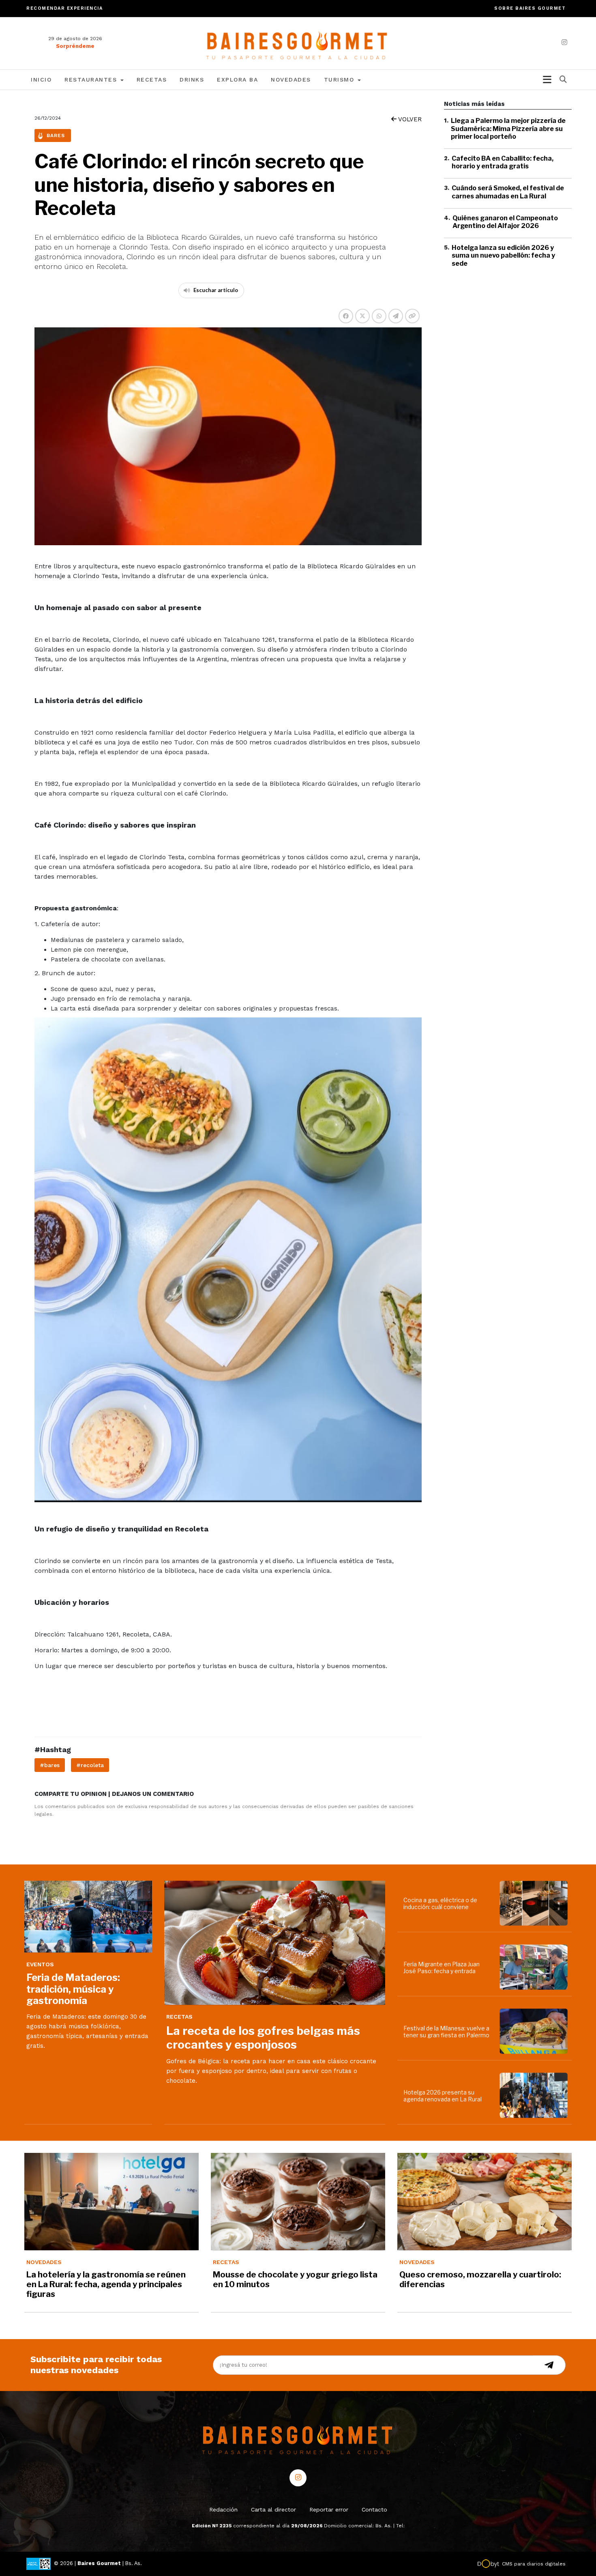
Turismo (340, 80)
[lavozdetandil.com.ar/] (298, 43)
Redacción (223, 2509)
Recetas (152, 80)
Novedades (291, 80)
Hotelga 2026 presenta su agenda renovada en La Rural (443, 2096)
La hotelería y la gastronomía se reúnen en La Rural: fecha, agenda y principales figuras (106, 2284)
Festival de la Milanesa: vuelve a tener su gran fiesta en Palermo (446, 2032)
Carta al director (273, 2509)
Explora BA (237, 80)
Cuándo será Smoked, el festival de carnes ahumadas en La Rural (508, 192)
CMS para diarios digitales (534, 2564)
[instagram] (564, 42)
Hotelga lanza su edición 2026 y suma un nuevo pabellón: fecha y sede (503, 255)
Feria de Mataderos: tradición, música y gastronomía (73, 1989)
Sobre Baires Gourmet (530, 8)
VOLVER (409, 119)
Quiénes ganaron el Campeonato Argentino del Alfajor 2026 (505, 221)
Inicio (41, 80)
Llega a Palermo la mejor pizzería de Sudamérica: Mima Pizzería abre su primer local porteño (508, 128)
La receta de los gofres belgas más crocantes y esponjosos (263, 2038)
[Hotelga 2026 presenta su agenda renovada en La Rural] (535, 2095)
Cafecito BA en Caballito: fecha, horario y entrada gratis (503, 162)
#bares (50, 1765)
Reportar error (329, 2509)
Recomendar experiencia (64, 8)
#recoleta (90, 1765)
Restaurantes (92, 80)
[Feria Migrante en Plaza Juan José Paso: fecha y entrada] (535, 1967)
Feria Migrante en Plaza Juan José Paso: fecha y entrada (442, 1967)
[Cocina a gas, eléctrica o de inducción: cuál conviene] (535, 1903)
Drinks (192, 80)
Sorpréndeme (75, 46)
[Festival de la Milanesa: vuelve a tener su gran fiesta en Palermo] (535, 2031)
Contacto (374, 2509)
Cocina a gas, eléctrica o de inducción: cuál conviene (440, 1903)
